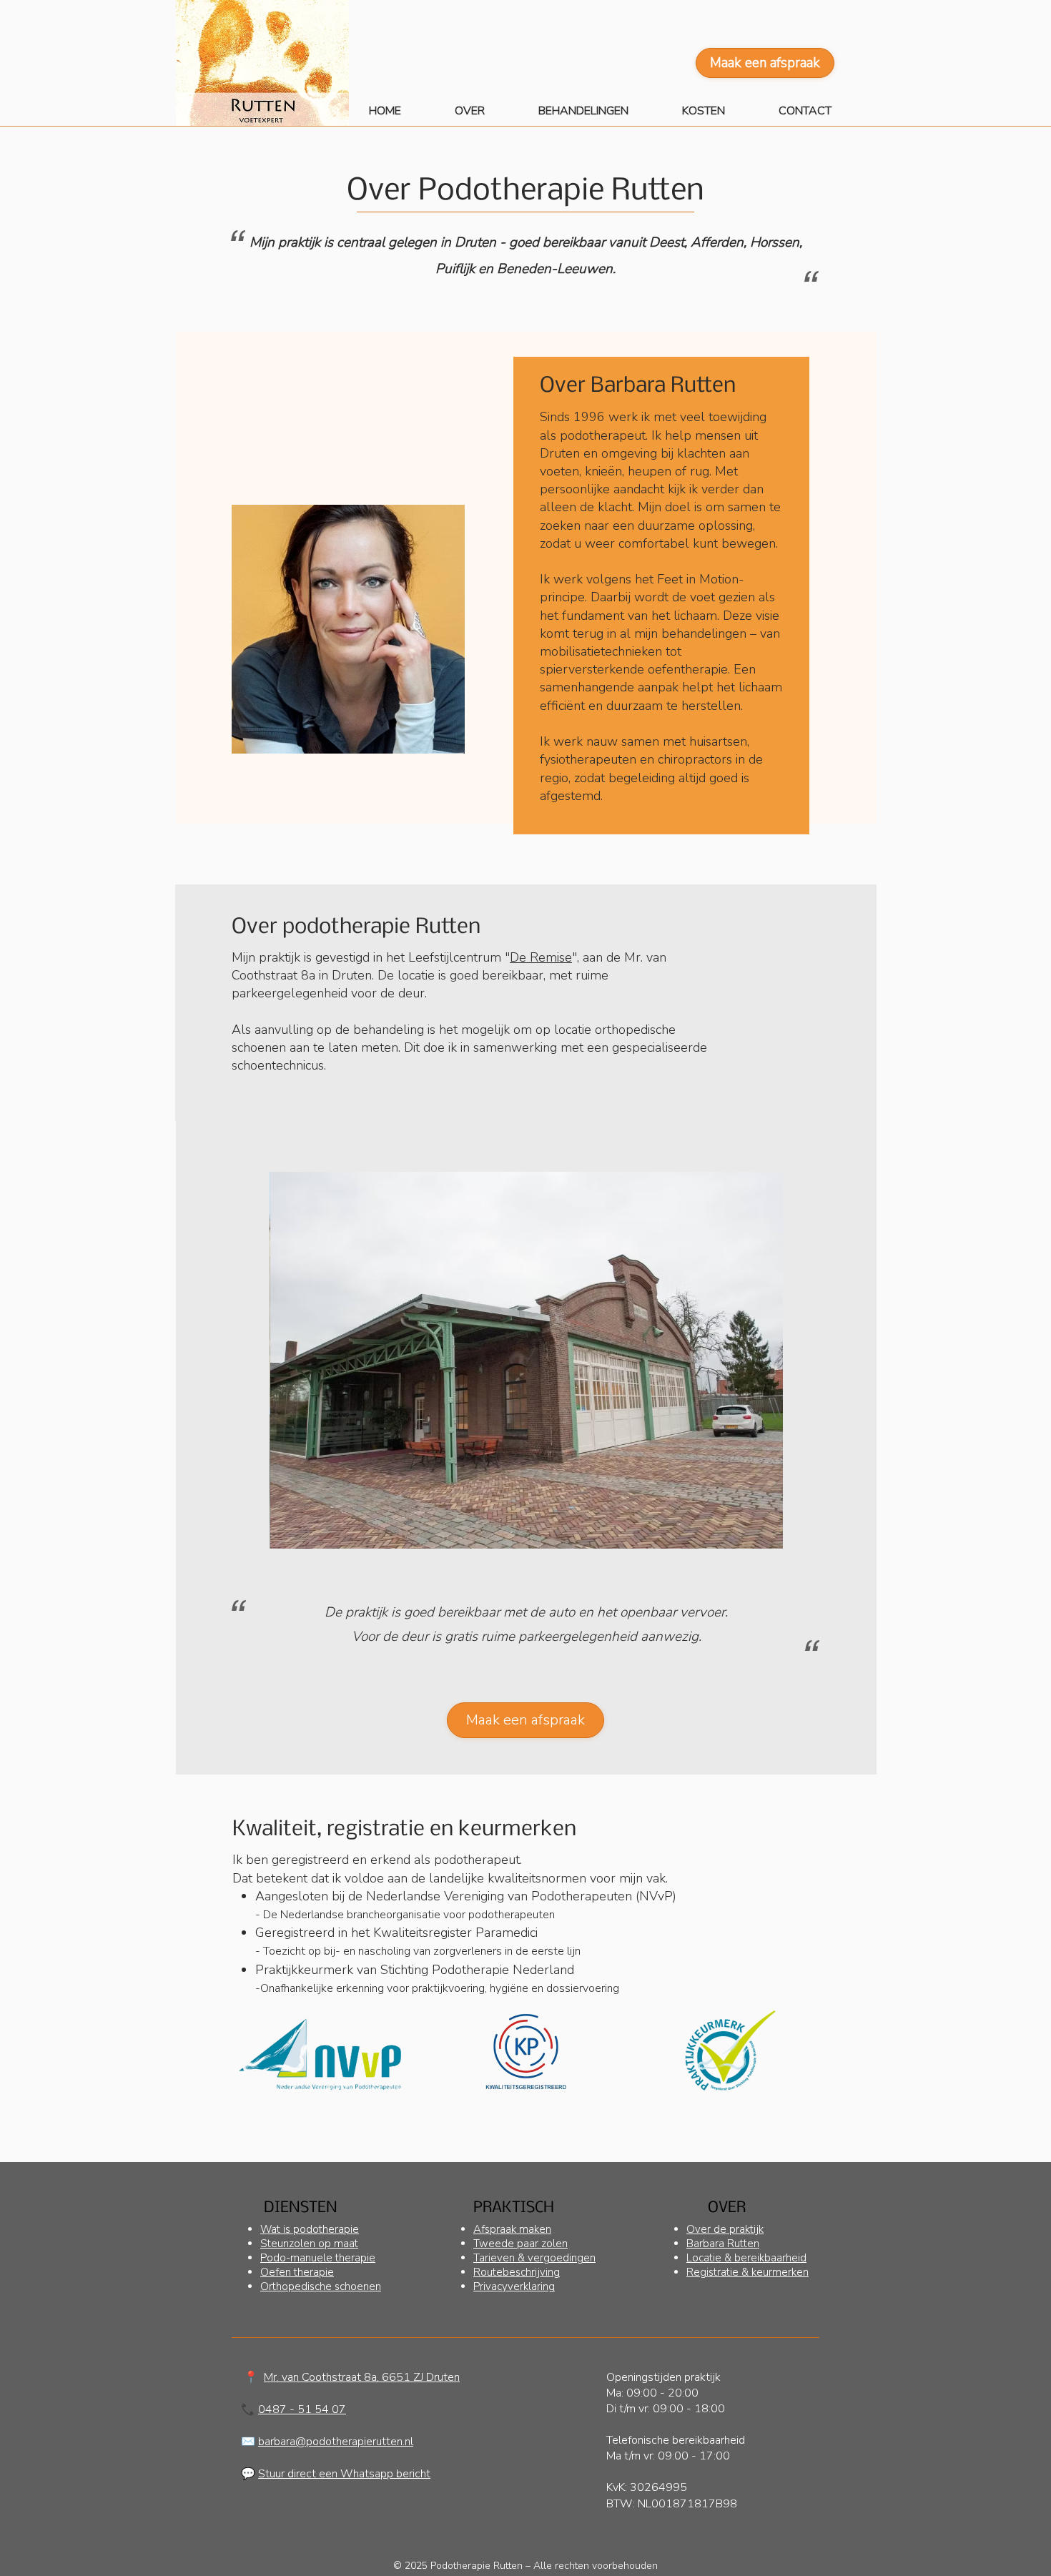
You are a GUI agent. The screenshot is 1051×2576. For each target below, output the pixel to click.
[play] (753, 1536)
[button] (599, 111)
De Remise (541, 957)
